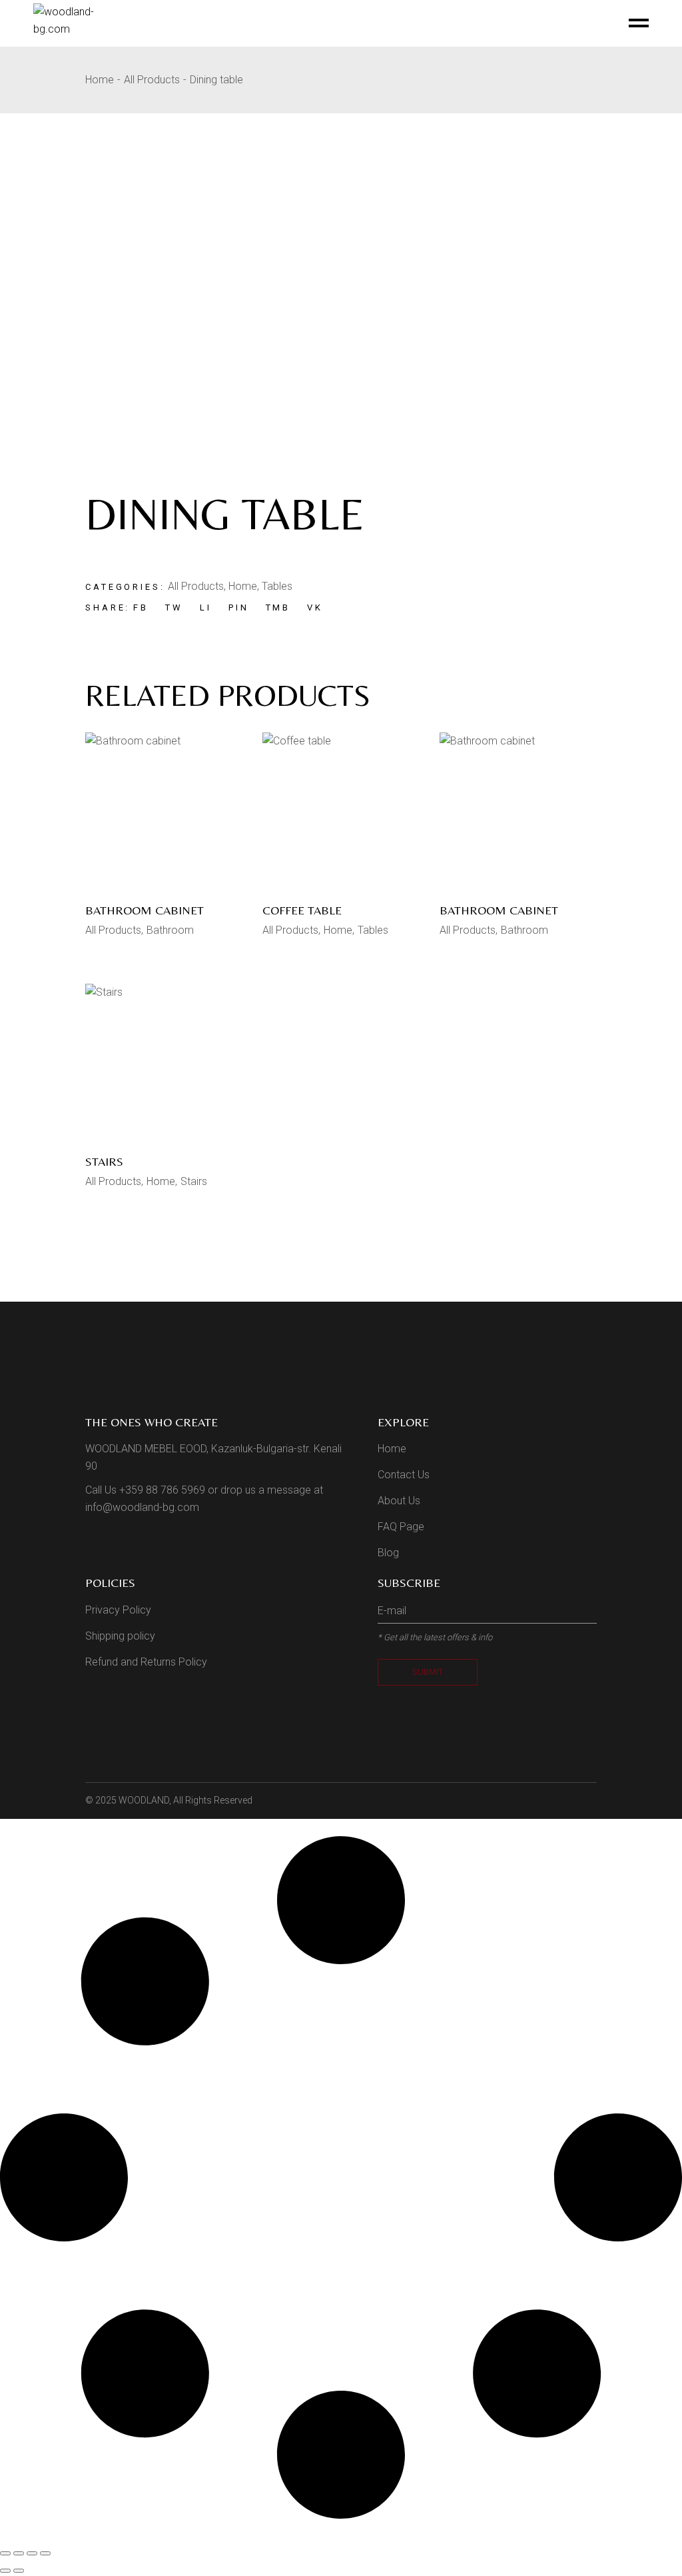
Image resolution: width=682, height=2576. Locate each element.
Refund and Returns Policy (146, 1662)
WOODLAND (144, 1800)
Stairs (104, 1161)
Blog (388, 1553)
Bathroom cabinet (145, 910)
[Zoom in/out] (5, 2553)
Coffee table (302, 910)
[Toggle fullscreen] (19, 2553)
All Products (196, 586)
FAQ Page (401, 1527)
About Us (399, 1501)
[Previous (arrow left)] (5, 2571)
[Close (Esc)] (45, 2553)
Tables (277, 586)
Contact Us (404, 1475)
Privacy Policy (118, 1610)
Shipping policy (120, 1636)
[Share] (32, 2553)
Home (243, 586)
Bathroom (170, 930)
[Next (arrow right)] (19, 2571)
